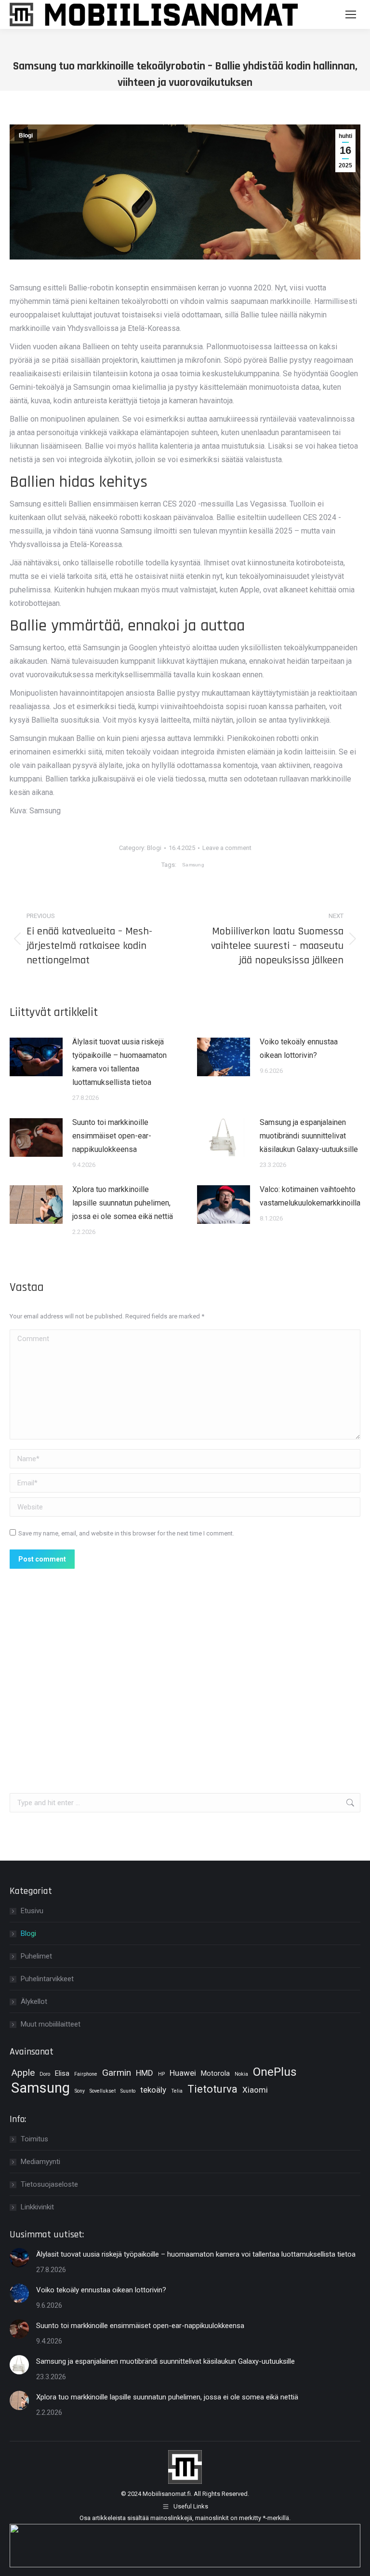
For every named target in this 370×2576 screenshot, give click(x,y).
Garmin (117, 2073)
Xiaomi (255, 2090)
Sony (80, 2091)
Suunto (128, 2091)
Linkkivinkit (37, 2207)
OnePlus (275, 2072)
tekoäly (153, 2090)
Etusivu (32, 1911)
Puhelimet (36, 1956)
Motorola (215, 2074)
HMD (145, 2073)
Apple (23, 2073)
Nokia (241, 2074)
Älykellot (34, 2001)
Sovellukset (103, 2091)
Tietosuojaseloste (49, 2184)
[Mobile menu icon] (351, 14)
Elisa (62, 2074)
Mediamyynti (40, 2162)
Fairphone (86, 2074)
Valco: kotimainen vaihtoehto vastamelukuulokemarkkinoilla (310, 1196)
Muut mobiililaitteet (51, 2024)
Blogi (26, 136)
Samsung (193, 865)
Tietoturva (212, 2089)
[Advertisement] (185, 1665)
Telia (177, 2091)
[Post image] (36, 1057)
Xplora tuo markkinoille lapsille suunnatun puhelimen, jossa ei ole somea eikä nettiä (123, 1203)
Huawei (183, 2073)
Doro (45, 2074)
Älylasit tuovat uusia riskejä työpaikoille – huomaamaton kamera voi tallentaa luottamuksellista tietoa (119, 1062)
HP (161, 2074)
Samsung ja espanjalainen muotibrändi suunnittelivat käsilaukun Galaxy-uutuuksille (309, 1136)
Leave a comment (227, 848)
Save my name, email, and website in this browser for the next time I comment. (126, 1533)
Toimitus (34, 2139)
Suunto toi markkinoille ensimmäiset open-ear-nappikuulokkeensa (112, 1136)
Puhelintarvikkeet (47, 1979)
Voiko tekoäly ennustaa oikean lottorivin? (299, 1048)
